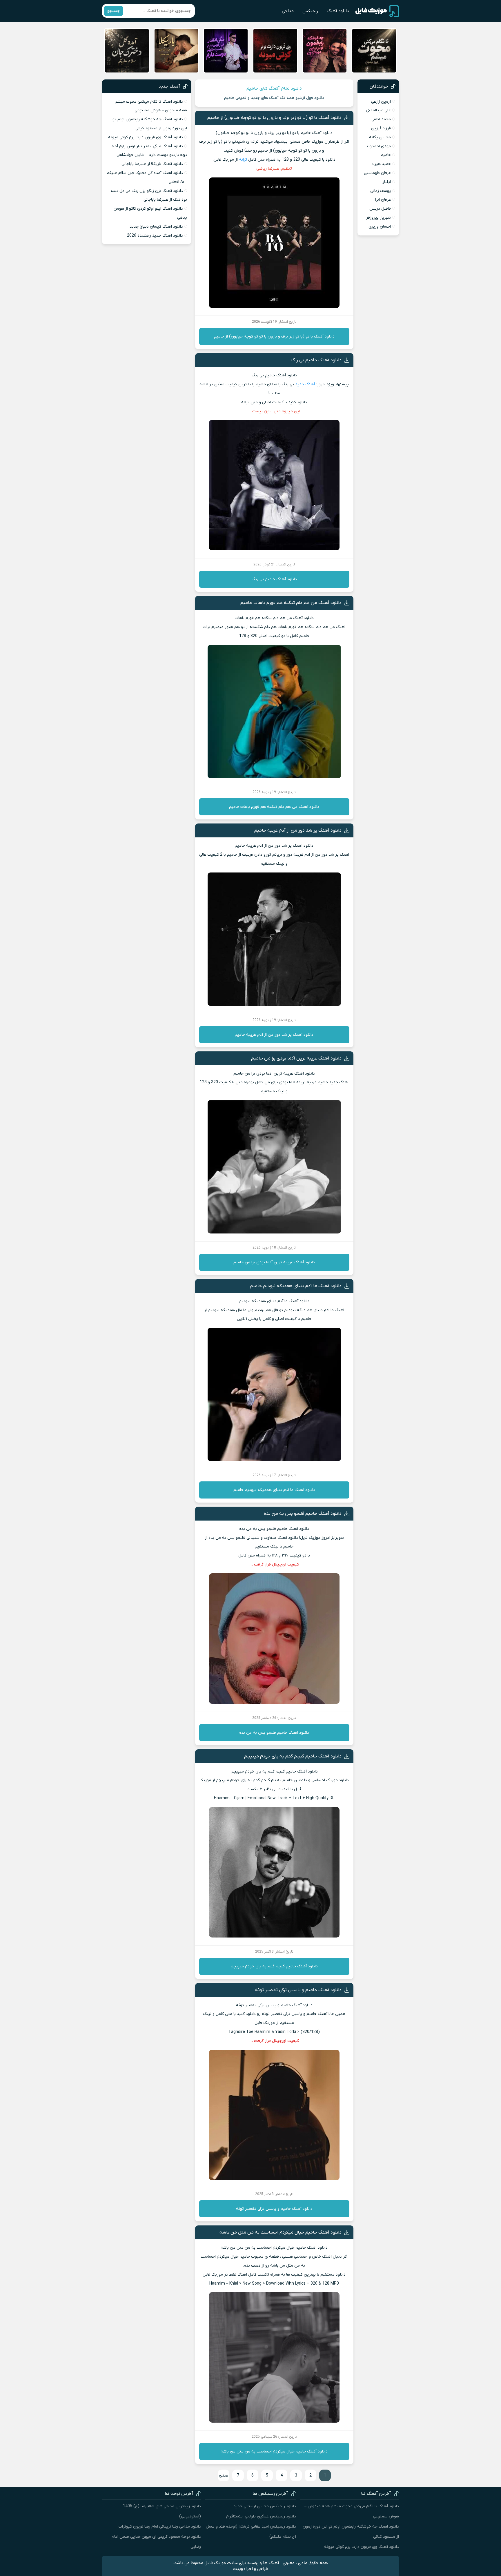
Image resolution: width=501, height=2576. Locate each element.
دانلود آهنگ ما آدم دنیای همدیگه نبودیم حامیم (296, 1286)
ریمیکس (310, 11)
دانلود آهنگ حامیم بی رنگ (316, 360)
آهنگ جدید (305, 384)
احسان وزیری (380, 227)
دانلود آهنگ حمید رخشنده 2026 (155, 236)
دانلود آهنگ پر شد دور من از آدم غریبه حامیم (298, 830)
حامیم (386, 155)
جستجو (114, 11)
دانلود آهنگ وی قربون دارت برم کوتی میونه (146, 137)
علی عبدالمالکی (379, 110)
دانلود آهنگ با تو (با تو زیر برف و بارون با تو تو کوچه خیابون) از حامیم (274, 118)
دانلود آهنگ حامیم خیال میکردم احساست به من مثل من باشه (281, 2232)
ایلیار (387, 182)
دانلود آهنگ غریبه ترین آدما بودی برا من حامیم (296, 1058)
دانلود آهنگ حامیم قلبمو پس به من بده (303, 1514)
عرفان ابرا (383, 200)
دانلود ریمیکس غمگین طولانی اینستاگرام (261, 2516)
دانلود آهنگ (338, 11)
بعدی (224, 2476)
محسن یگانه (380, 137)
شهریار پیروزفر (379, 218)
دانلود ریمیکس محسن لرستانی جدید (265, 2506)
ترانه (243, 160)
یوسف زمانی (381, 191)
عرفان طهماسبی (377, 173)
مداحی (288, 11)
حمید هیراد (381, 164)
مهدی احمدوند (378, 146)
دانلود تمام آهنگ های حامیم (274, 88)
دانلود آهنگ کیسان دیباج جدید (156, 227)
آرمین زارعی (381, 102)
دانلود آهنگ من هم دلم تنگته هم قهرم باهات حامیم (291, 603)
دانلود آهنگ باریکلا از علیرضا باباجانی (152, 164)
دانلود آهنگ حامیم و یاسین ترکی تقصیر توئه (298, 1990)
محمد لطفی (381, 119)
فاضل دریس (380, 209)
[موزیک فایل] (377, 11)
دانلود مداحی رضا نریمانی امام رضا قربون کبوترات (160, 2527)
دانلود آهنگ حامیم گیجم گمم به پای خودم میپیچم (293, 1756)
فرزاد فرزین (381, 128)
